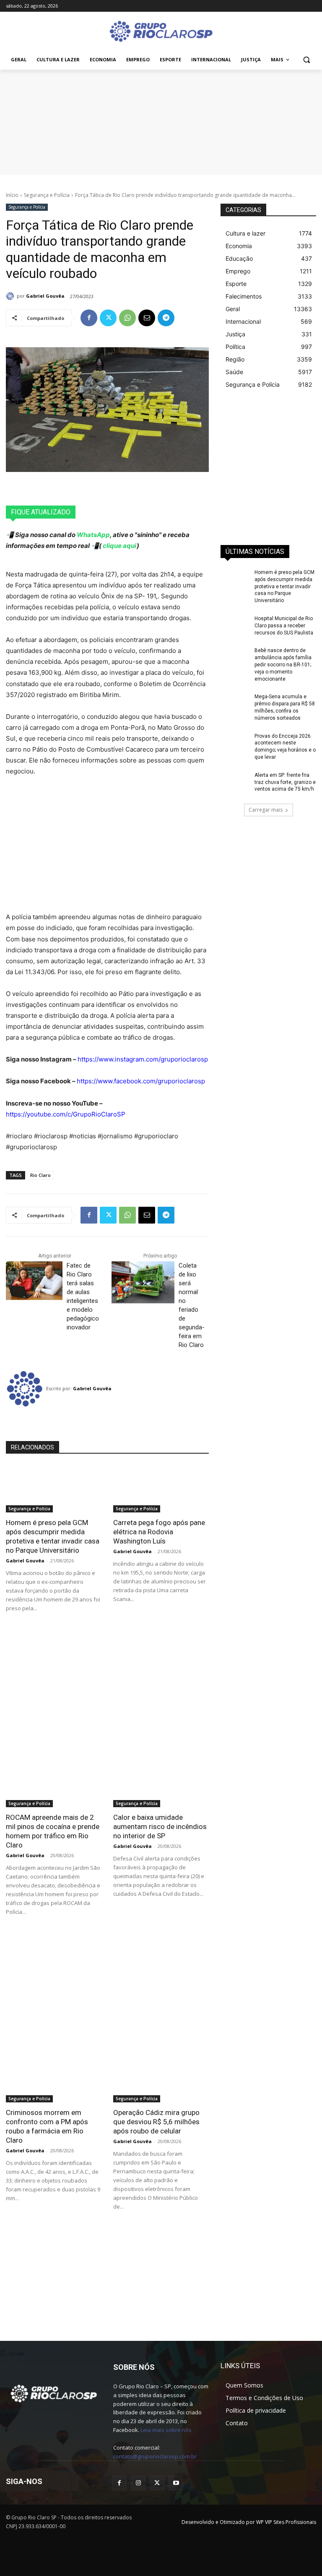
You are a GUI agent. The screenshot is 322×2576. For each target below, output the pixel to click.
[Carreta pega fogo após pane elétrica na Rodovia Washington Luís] (161, 1488)
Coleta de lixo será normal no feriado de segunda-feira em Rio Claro (192, 1305)
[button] (306, 60)
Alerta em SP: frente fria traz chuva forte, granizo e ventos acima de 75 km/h (285, 782)
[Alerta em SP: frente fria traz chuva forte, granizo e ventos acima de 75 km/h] (235, 782)
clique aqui (119, 546)
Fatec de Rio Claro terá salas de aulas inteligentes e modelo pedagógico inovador (83, 1296)
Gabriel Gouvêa (45, 296)
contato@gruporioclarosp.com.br (155, 2456)
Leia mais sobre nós (166, 2430)
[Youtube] (176, 2483)
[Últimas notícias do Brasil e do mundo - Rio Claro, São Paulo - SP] (54, 2393)
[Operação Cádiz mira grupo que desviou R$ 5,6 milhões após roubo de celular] (161, 2078)
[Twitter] (108, 318)
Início (12, 195)
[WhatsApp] (127, 318)
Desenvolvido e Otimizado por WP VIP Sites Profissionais (249, 2522)
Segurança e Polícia (47, 195)
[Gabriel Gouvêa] (11, 296)
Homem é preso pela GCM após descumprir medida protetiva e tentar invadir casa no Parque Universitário (284, 586)
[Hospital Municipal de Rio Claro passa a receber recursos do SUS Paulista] (235, 625)
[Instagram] (138, 2483)
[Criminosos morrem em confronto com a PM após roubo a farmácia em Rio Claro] (54, 2078)
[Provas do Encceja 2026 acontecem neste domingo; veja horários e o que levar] (235, 743)
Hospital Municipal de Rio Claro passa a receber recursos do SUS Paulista (284, 626)
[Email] (147, 318)
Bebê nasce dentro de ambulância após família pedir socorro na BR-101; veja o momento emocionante (283, 664)
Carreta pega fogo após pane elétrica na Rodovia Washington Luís (159, 1532)
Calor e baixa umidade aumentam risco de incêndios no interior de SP (160, 1827)
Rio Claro (40, 1175)
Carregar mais (266, 810)
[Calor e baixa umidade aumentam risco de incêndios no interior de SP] (161, 1783)
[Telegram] (166, 318)
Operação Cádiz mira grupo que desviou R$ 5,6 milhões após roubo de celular (156, 2122)
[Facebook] (89, 318)
